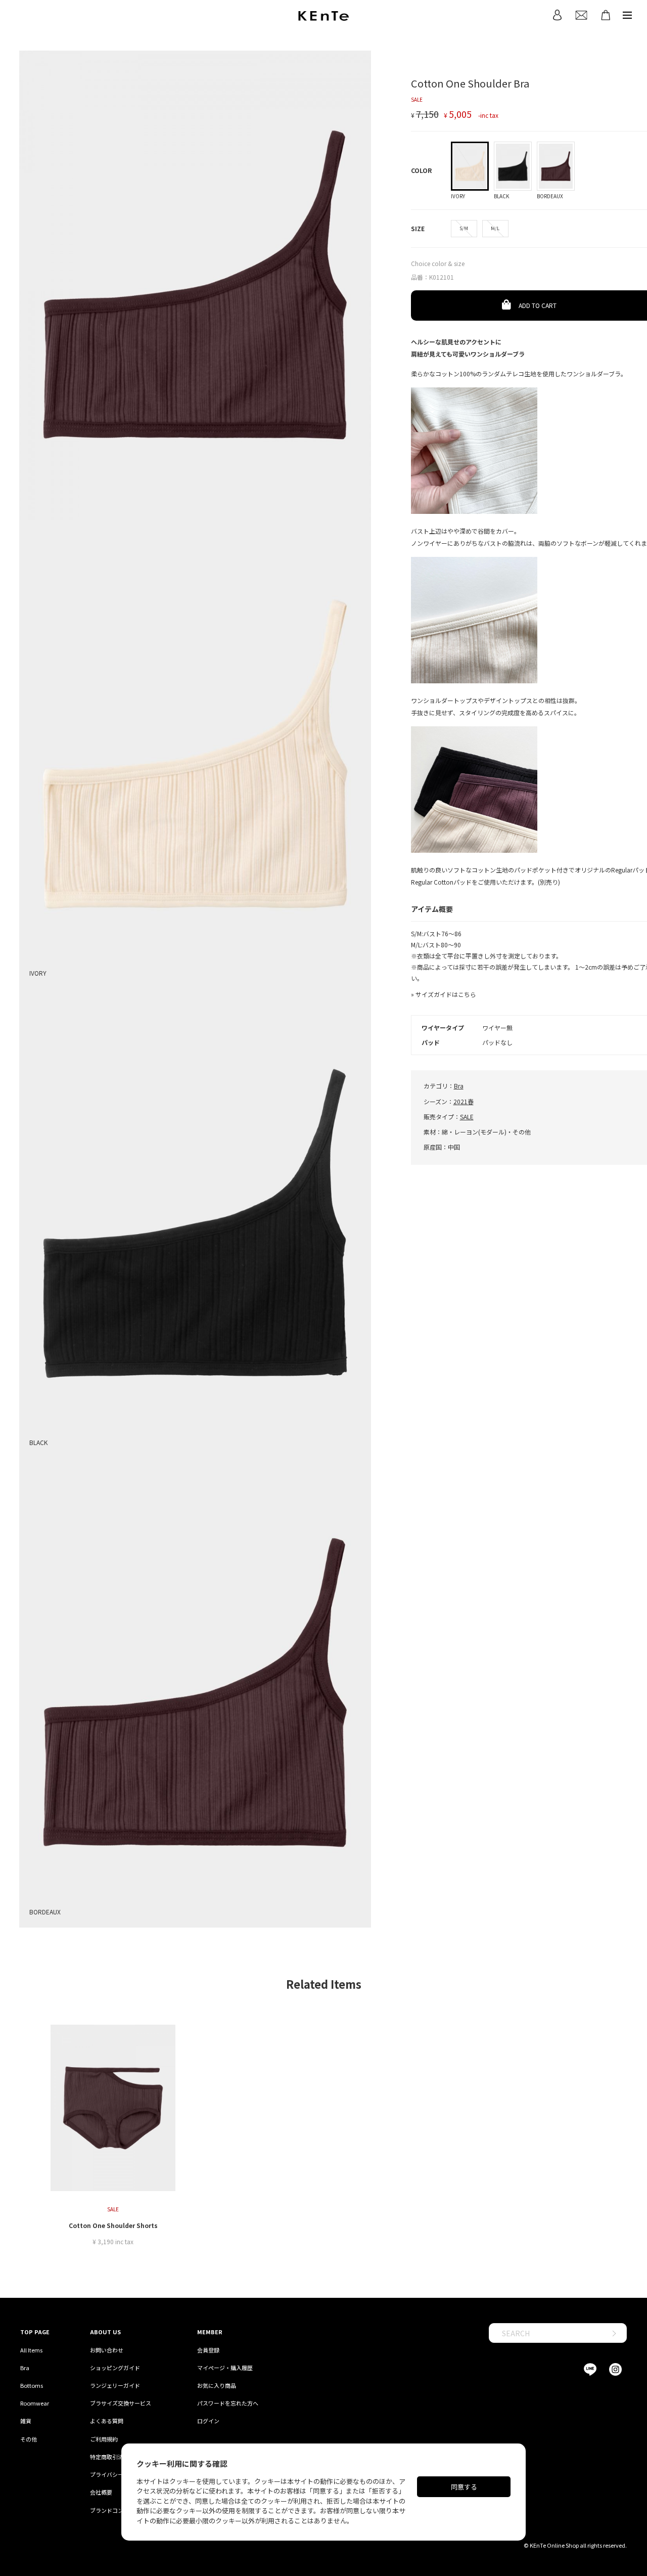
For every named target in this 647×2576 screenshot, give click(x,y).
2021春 (464, 1101)
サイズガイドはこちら (446, 994)
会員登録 (208, 2350)
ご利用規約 (104, 2439)
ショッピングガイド (115, 2368)
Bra (459, 1086)
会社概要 (101, 2492)
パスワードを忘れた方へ (228, 2403)
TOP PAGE (35, 2332)
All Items (31, 2350)
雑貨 (26, 2421)
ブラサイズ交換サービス (121, 2403)
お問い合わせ (107, 2350)
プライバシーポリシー (118, 2474)
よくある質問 (107, 2421)
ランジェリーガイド (115, 2385)
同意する (464, 2487)
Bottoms (32, 2385)
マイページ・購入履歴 (225, 2368)
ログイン (208, 2421)
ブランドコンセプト (115, 2510)
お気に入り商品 (217, 2385)
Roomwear (35, 2403)
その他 (29, 2439)
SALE (467, 1117)
